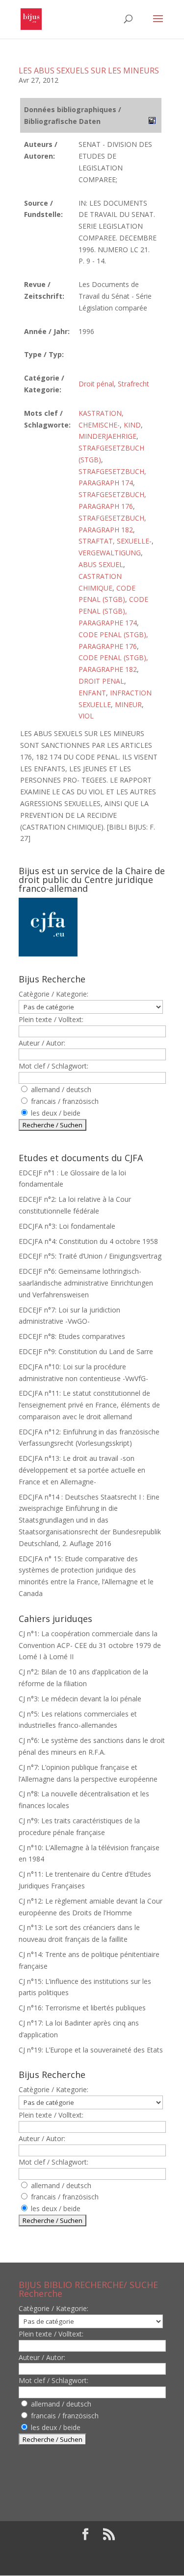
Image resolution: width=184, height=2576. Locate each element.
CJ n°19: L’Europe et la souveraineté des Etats (91, 2050)
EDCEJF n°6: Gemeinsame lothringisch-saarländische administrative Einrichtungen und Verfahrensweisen (86, 1283)
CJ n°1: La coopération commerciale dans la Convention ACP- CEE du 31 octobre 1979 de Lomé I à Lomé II (90, 1645)
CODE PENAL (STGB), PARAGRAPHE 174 (113, 611)
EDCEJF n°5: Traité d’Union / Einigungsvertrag (90, 1256)
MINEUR (128, 704)
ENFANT (92, 693)
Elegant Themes (85, 2551)
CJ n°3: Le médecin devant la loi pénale (80, 1699)
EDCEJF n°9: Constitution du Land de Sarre (86, 1351)
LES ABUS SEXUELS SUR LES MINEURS (89, 71)
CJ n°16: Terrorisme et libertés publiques (82, 2008)
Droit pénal (96, 384)
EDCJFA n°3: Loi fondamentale (67, 1226)
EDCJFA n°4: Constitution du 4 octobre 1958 (88, 1241)
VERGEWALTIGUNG (110, 553)
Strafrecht (133, 384)
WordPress (92, 2563)
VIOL (86, 716)
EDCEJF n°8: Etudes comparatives (72, 1336)
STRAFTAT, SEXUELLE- (115, 541)
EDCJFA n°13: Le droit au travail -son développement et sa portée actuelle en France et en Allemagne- (82, 1470)
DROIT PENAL (101, 681)
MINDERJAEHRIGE (107, 436)
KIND (132, 425)
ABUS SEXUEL (101, 564)
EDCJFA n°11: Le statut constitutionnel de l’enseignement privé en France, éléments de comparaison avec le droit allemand (89, 1405)
